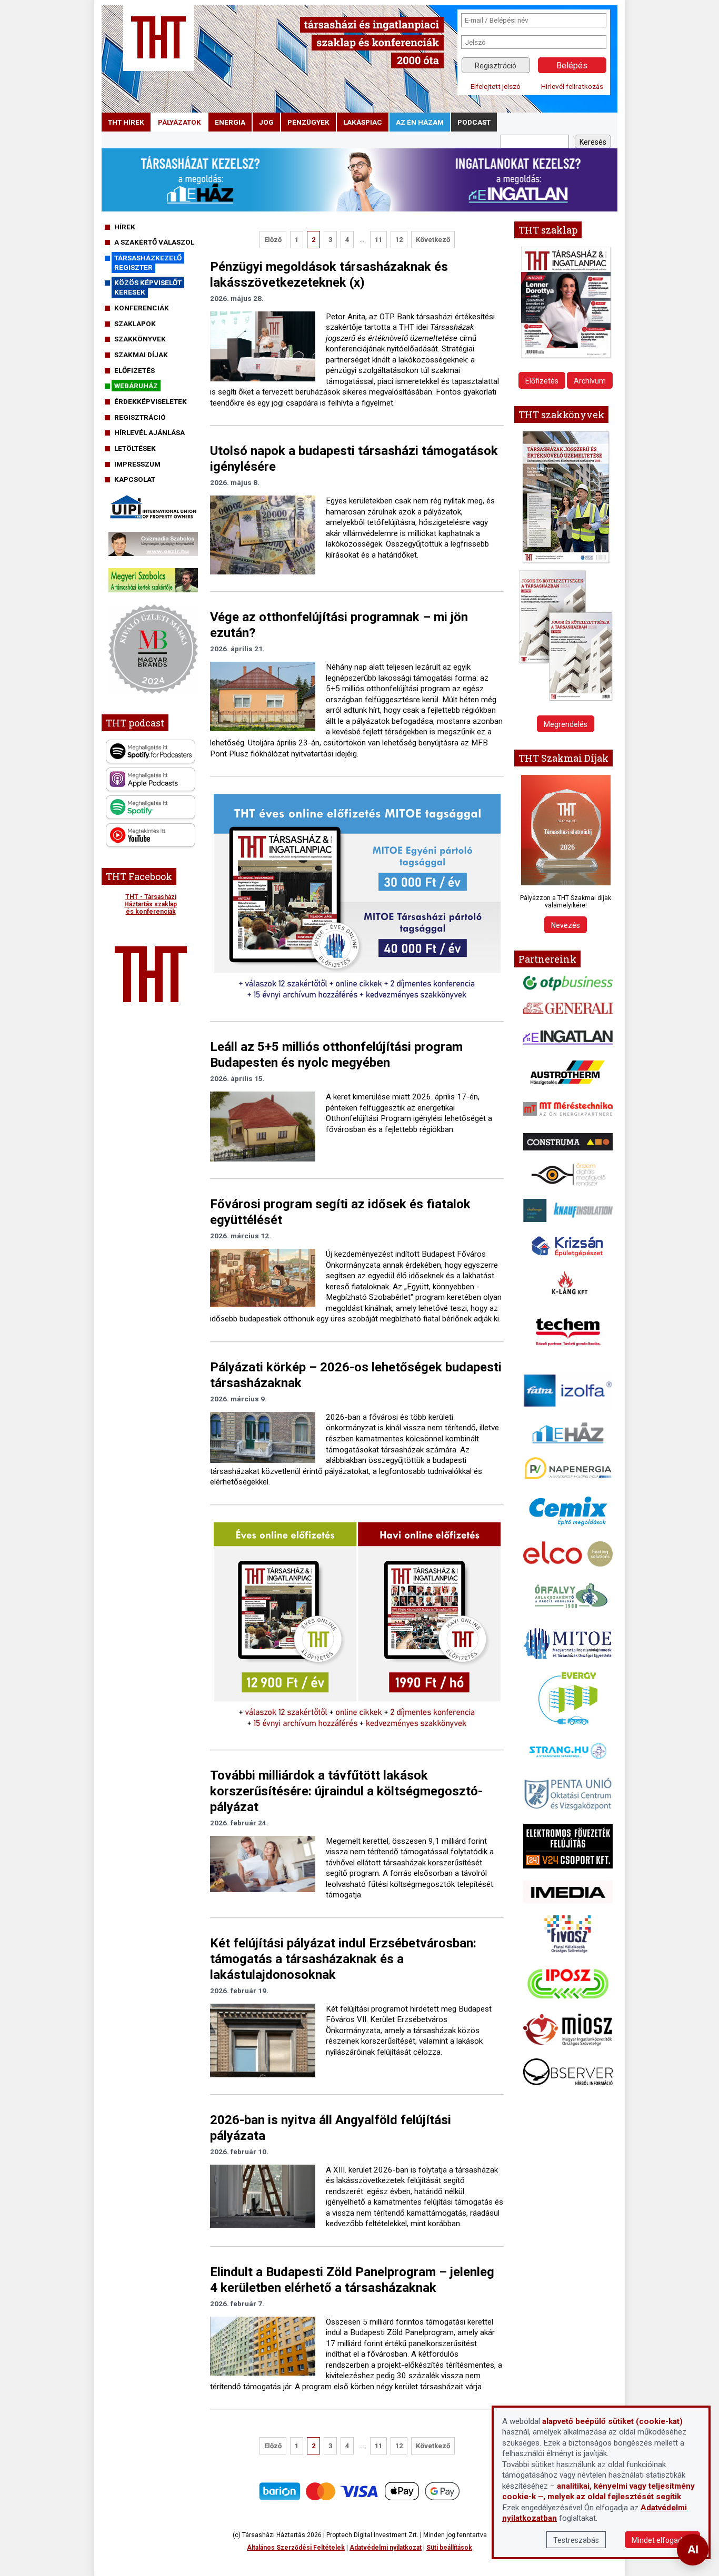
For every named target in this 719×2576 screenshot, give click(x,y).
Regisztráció (496, 66)
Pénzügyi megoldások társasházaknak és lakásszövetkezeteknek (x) (329, 275)
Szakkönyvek (140, 339)
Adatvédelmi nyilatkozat (386, 2548)
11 (378, 240)
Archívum (590, 381)
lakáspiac (363, 122)
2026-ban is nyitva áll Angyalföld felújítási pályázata (331, 2128)
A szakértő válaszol (154, 242)
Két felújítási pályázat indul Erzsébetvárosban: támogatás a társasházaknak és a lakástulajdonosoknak (343, 1959)
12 (399, 240)
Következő (433, 240)
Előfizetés (134, 370)
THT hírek (126, 122)
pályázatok (179, 122)
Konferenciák (142, 308)
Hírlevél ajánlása (149, 432)
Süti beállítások (449, 2548)
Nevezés (566, 925)
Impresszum (137, 464)
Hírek (125, 227)
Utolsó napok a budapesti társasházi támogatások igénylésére (354, 459)
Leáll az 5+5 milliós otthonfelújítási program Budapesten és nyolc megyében (336, 1055)
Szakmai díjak (141, 355)
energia (230, 122)
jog (266, 122)
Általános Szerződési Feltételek (296, 2548)
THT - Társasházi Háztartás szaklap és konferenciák (151, 904)
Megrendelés (566, 724)
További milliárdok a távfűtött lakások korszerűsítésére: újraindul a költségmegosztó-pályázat (346, 1791)
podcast (474, 122)
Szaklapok (135, 324)
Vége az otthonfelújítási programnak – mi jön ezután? (339, 625)
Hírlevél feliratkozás (572, 86)
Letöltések (135, 448)
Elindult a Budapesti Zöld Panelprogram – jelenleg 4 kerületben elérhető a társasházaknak (352, 2280)
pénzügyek (308, 122)
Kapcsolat (135, 479)
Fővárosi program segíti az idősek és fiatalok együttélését (340, 1212)
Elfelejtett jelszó (496, 86)
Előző (273, 240)
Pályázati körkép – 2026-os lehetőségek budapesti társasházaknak (356, 1375)
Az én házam (420, 122)
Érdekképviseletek (151, 401)
